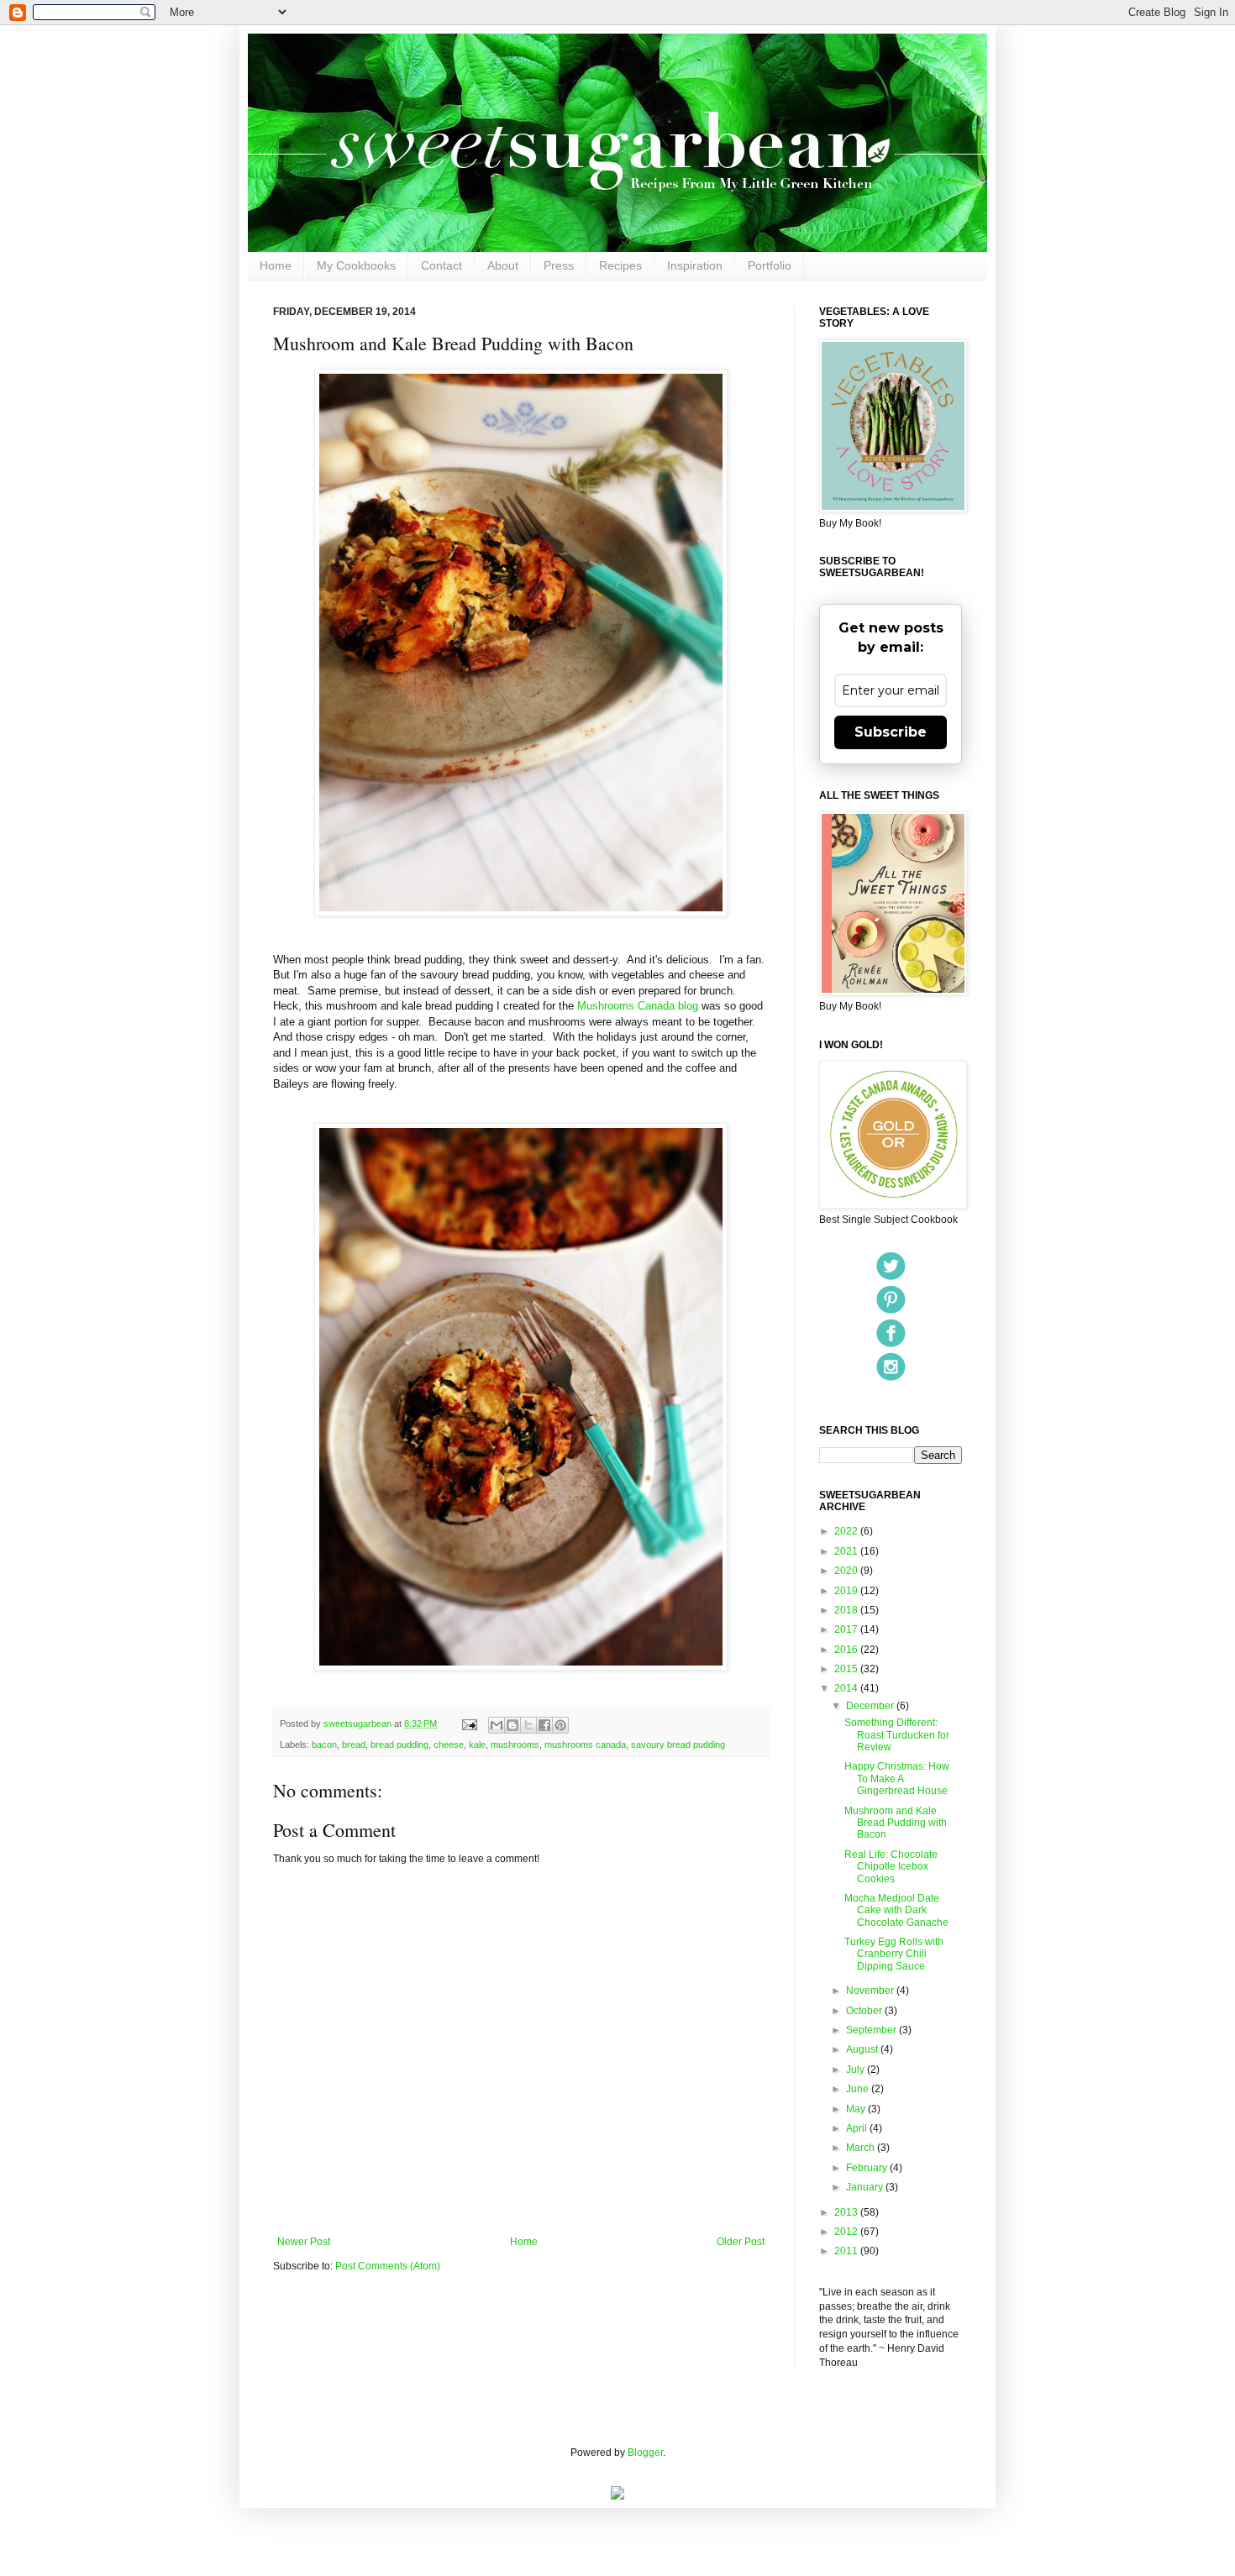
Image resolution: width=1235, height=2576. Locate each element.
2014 (847, 1688)
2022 (847, 1531)
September (872, 2030)
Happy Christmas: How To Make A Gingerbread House (897, 1779)
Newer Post (304, 2242)
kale (477, 1744)
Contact (441, 265)
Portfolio (770, 265)
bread (354, 1744)
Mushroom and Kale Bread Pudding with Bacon (896, 1823)
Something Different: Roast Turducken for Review (897, 1735)
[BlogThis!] (512, 1725)
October (865, 2011)
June (859, 2089)
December (871, 1706)
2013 (847, 2212)
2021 (847, 1551)
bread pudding (399, 1744)
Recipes (620, 265)
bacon (324, 1744)
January (866, 2187)
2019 (847, 1591)
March (862, 2148)
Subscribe (891, 732)
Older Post (741, 2242)
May (857, 2109)
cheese (449, 1744)
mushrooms (515, 1744)
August (863, 2049)
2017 (847, 1629)
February (868, 2168)
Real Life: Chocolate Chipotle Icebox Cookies (891, 1867)
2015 (847, 1669)
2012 (847, 2232)
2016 (847, 1650)
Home (276, 265)
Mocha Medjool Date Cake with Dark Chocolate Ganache (896, 1910)
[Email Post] (469, 1723)
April (858, 2128)
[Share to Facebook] (544, 1725)
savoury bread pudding (678, 1744)
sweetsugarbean (359, 1723)
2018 (847, 1610)
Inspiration (695, 265)
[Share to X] (528, 1725)
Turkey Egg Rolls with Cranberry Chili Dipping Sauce (894, 1954)
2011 (847, 2251)
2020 (847, 1571)
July (857, 2070)
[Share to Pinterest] (560, 1725)
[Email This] (497, 1725)
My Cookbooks (356, 265)
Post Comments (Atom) (388, 2266)
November (871, 1991)
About (503, 265)
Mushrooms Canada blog (638, 1006)
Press (559, 265)
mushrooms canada (585, 1744)
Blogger (645, 2453)
